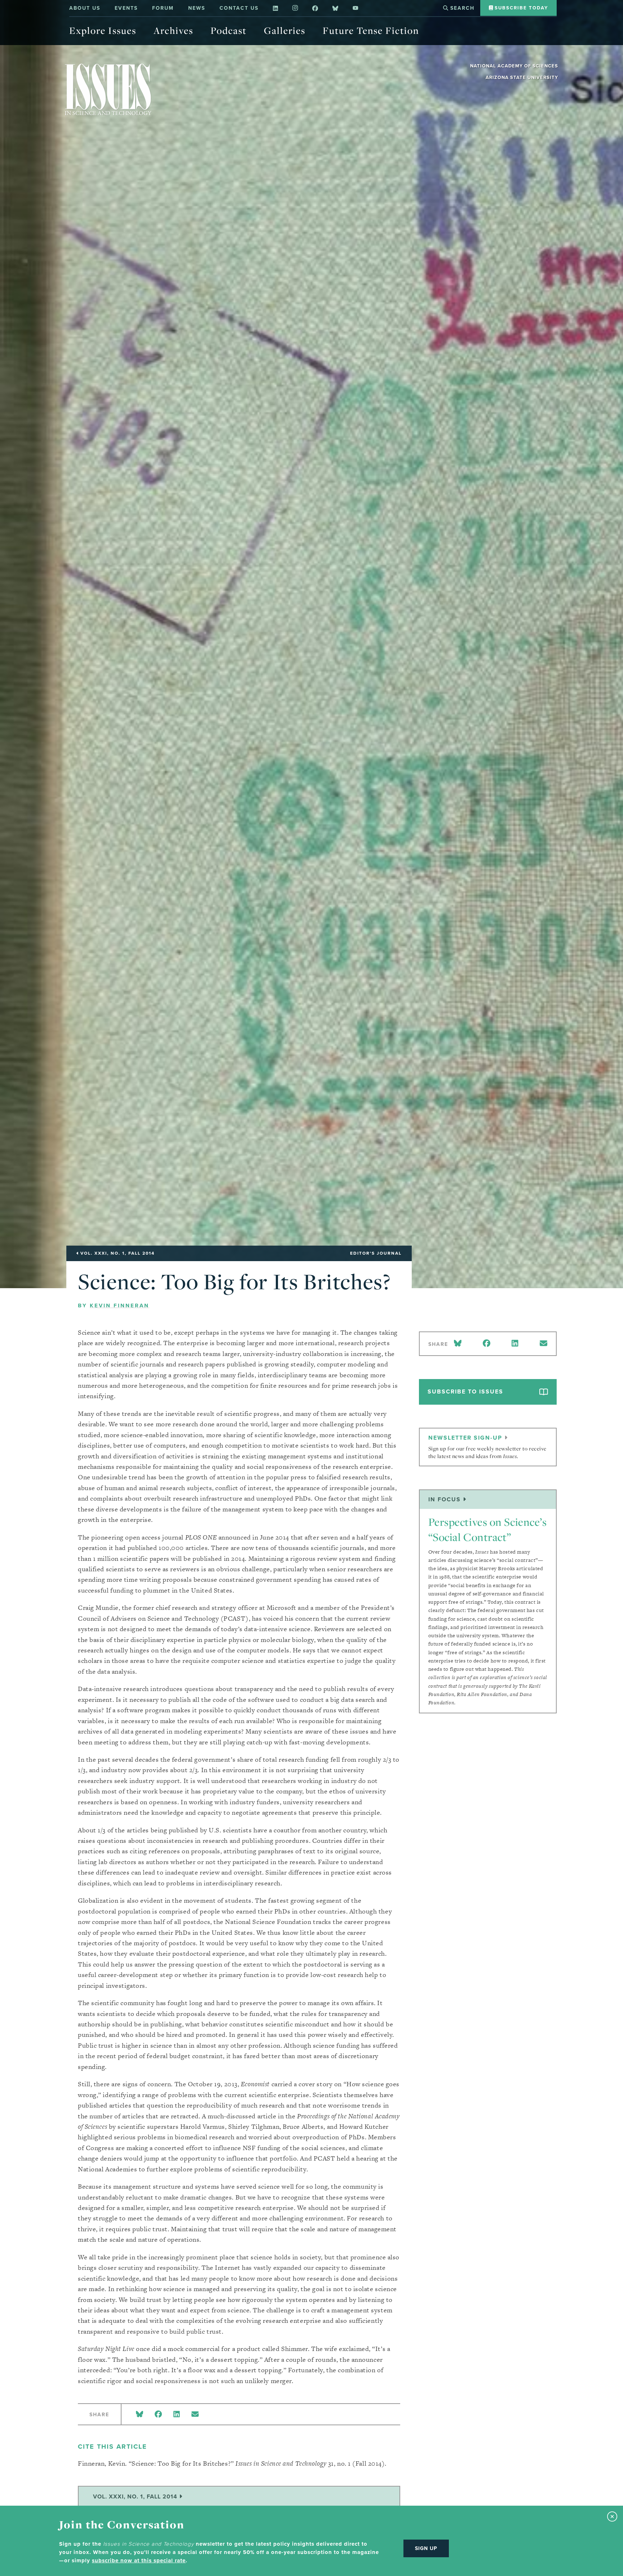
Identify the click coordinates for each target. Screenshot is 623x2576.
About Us (85, 8)
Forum (163, 8)
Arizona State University (522, 77)
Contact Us (239, 8)
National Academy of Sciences (514, 66)
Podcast (229, 30)
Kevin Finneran (120, 1305)
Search (461, 8)
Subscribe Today (520, 8)
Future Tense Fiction (371, 30)
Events (126, 8)
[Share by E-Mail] (195, 2415)
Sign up (426, 2548)
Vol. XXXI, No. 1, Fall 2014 (136, 2496)
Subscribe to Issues (465, 1392)
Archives (173, 30)
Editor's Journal (376, 1253)
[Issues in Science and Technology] (108, 89)
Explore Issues (103, 30)
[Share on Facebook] (158, 2415)
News (197, 8)
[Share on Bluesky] (140, 2415)
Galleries (285, 30)
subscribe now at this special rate (139, 2560)
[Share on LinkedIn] (177, 2415)
